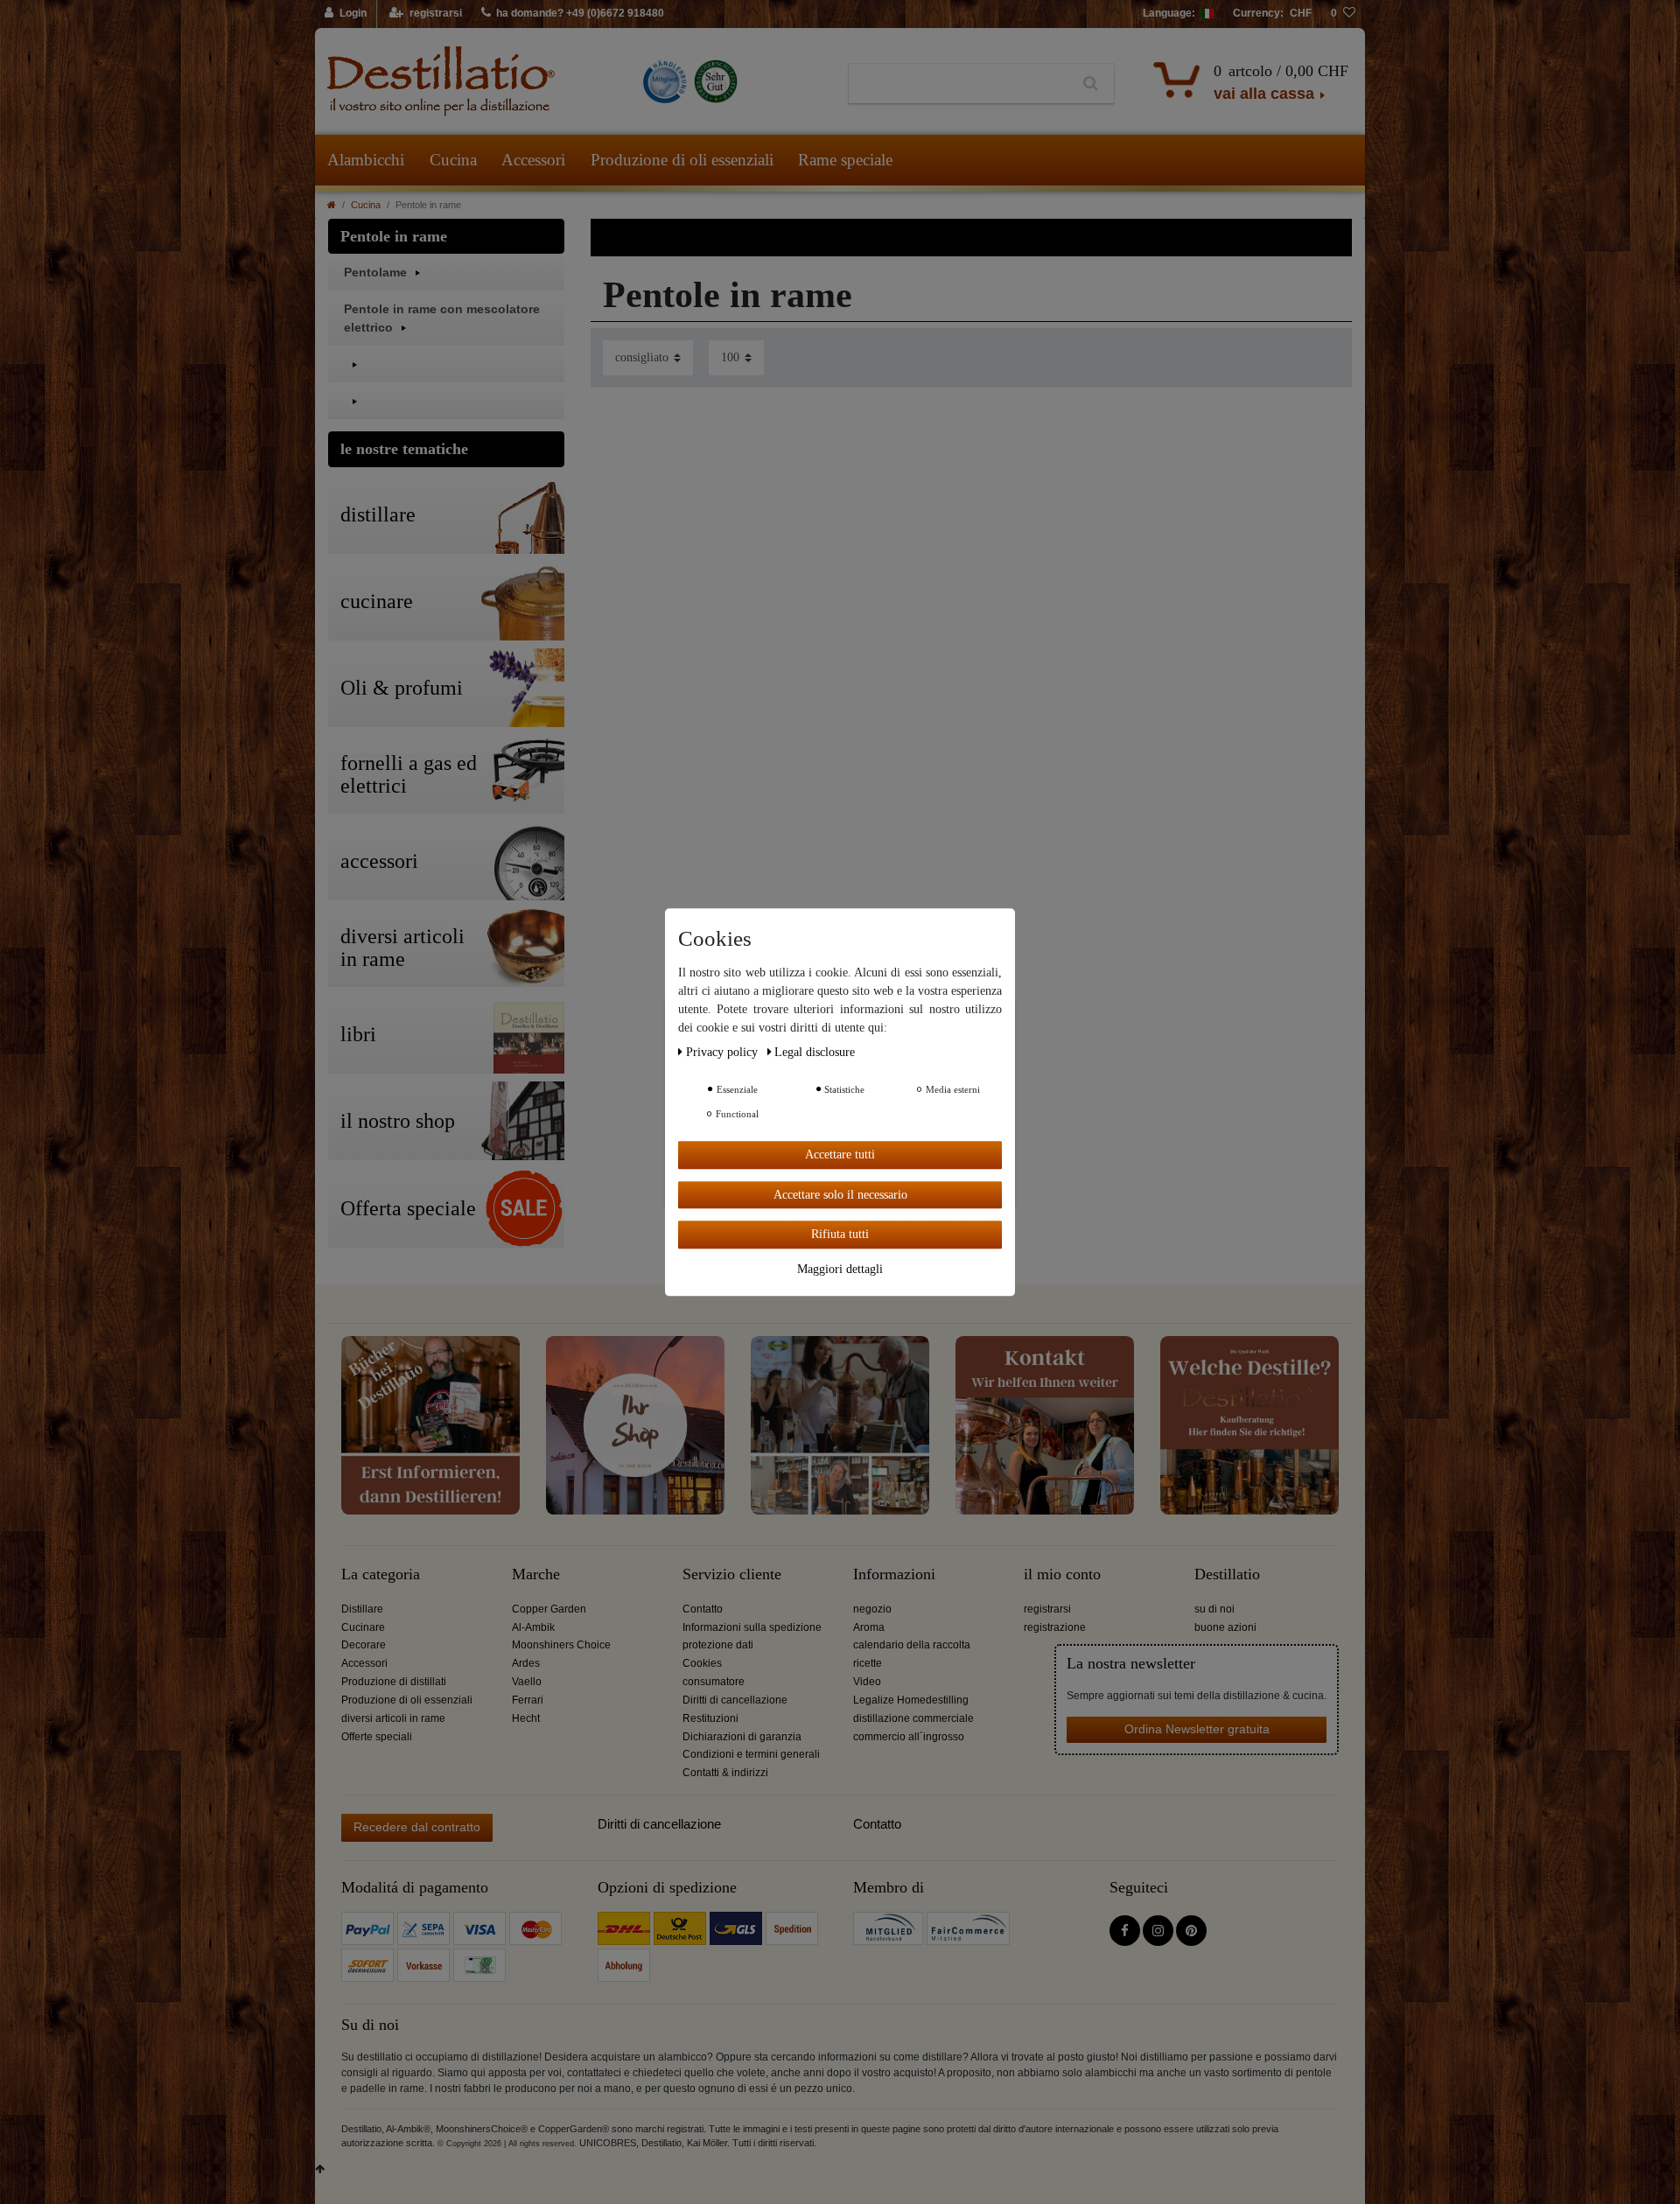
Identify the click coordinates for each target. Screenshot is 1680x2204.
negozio (872, 1609)
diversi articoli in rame (393, 1718)
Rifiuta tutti (840, 1234)
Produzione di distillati (394, 1682)
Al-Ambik (533, 1627)
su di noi (1214, 1609)
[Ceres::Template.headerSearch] (1091, 84)
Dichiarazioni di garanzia (742, 1737)
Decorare (364, 1645)
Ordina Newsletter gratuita (1197, 1729)
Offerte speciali (377, 1737)
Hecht (526, 1718)
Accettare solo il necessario (840, 1194)
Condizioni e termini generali (751, 1754)
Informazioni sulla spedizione (752, 1627)
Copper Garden (549, 1609)
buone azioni (1225, 1627)
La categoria (381, 1574)
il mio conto (1062, 1574)
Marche (536, 1574)
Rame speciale (845, 160)
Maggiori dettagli (840, 1268)
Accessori (533, 160)
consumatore (714, 1682)
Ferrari (528, 1700)
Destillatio (1227, 1574)
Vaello (527, 1682)
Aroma (869, 1627)
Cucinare (363, 1627)
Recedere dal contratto (417, 1827)
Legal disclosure (815, 1052)
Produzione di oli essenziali (682, 160)
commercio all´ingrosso (909, 1737)
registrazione (1055, 1627)
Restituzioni (710, 1718)
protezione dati (718, 1645)
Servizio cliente (732, 1574)
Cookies (702, 1663)
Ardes (526, 1663)
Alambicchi (366, 160)
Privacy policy (724, 1052)
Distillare (362, 1609)
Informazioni (894, 1574)
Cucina (453, 160)
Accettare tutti (840, 1154)
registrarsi (1047, 1609)
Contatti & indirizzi (725, 1773)
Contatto (703, 1609)
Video (867, 1682)
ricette (868, 1663)
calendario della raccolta (912, 1645)
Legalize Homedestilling (911, 1700)
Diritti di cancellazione (735, 1700)
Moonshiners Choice (561, 1645)
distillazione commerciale (913, 1718)
